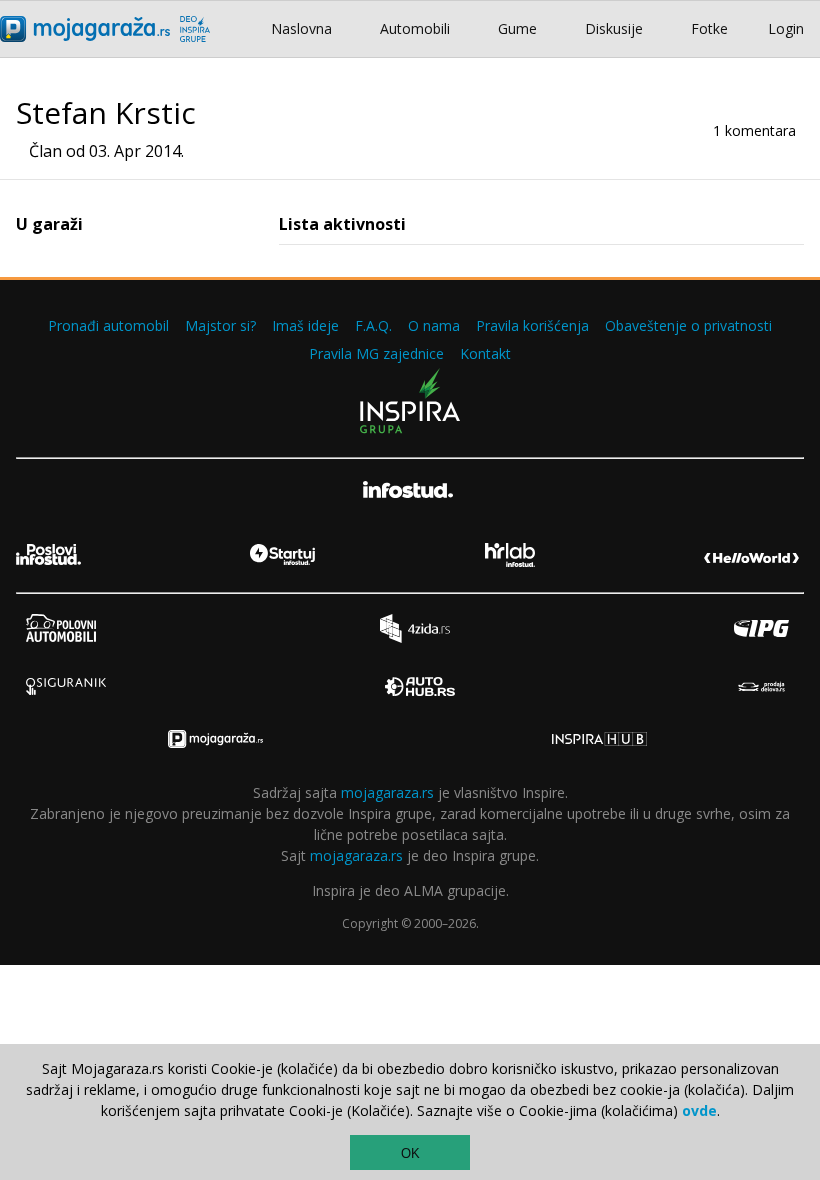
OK (410, 1153)
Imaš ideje (305, 325)
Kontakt (485, 353)
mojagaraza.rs (387, 792)
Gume (517, 28)
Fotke (709, 28)
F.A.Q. (373, 325)
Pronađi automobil (108, 325)
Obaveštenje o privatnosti (688, 325)
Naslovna (301, 28)
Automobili (415, 28)
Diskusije (614, 28)
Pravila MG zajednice (376, 353)
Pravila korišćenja (532, 325)
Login (786, 28)
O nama (434, 325)
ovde (699, 1110)
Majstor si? (220, 325)
